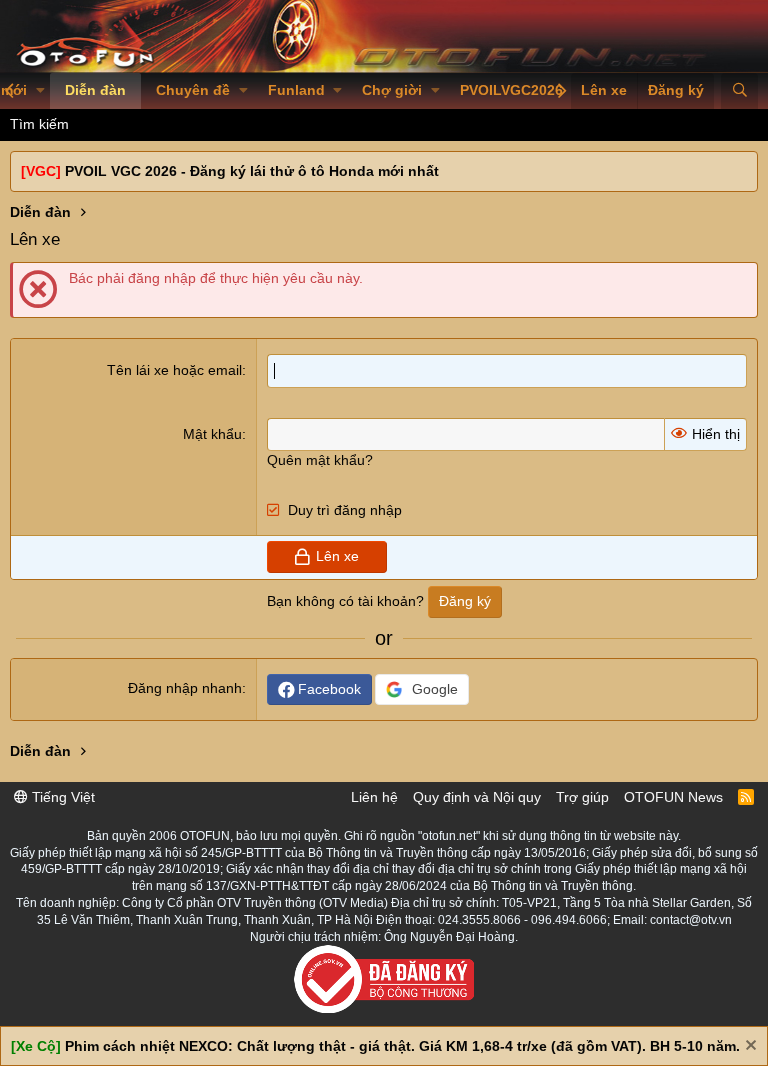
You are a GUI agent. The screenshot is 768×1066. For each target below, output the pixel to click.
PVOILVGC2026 (511, 90)
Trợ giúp (582, 797)
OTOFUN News (673, 797)
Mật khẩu (212, 434)
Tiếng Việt (61, 797)
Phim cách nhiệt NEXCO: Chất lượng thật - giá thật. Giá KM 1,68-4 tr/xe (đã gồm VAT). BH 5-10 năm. (402, 1046)
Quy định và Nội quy (477, 797)
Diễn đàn (95, 90)
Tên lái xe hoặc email (174, 370)
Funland (296, 90)
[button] (40, 91)
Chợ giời (392, 90)
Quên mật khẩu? (320, 460)
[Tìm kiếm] (739, 91)
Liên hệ (374, 797)
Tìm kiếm (39, 124)
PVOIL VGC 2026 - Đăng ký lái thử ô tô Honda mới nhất (252, 171)
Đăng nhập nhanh (185, 688)
